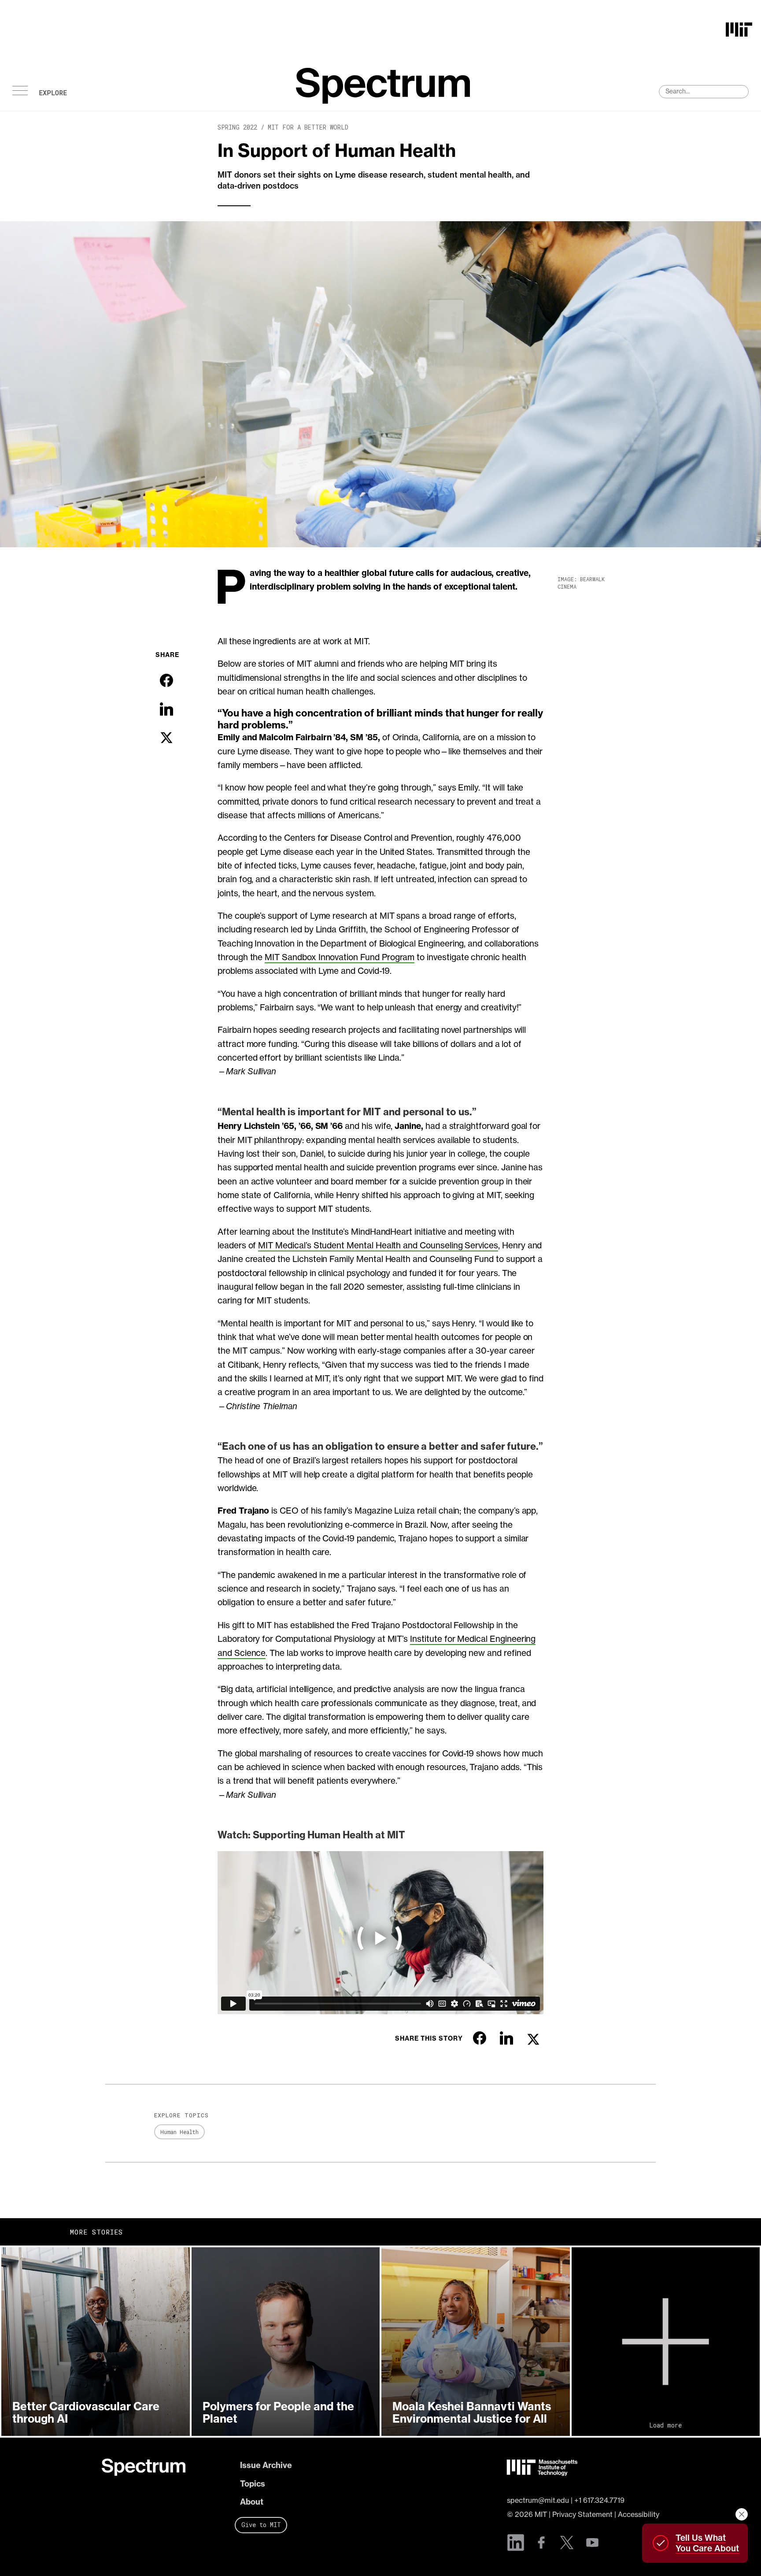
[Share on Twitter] (166, 738)
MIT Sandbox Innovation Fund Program (340, 957)
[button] (96, 2342)
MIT (541, 2514)
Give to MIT (261, 2525)
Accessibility (639, 2514)
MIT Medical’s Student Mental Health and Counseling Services (378, 1245)
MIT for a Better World (308, 127)
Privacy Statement (582, 2514)
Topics (253, 2484)
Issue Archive (266, 2465)
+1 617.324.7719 (599, 2500)
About (252, 2502)
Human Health (179, 2132)
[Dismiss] (742, 2514)
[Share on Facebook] (166, 680)
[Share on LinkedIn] (166, 709)
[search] (704, 92)
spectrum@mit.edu (538, 2500)
